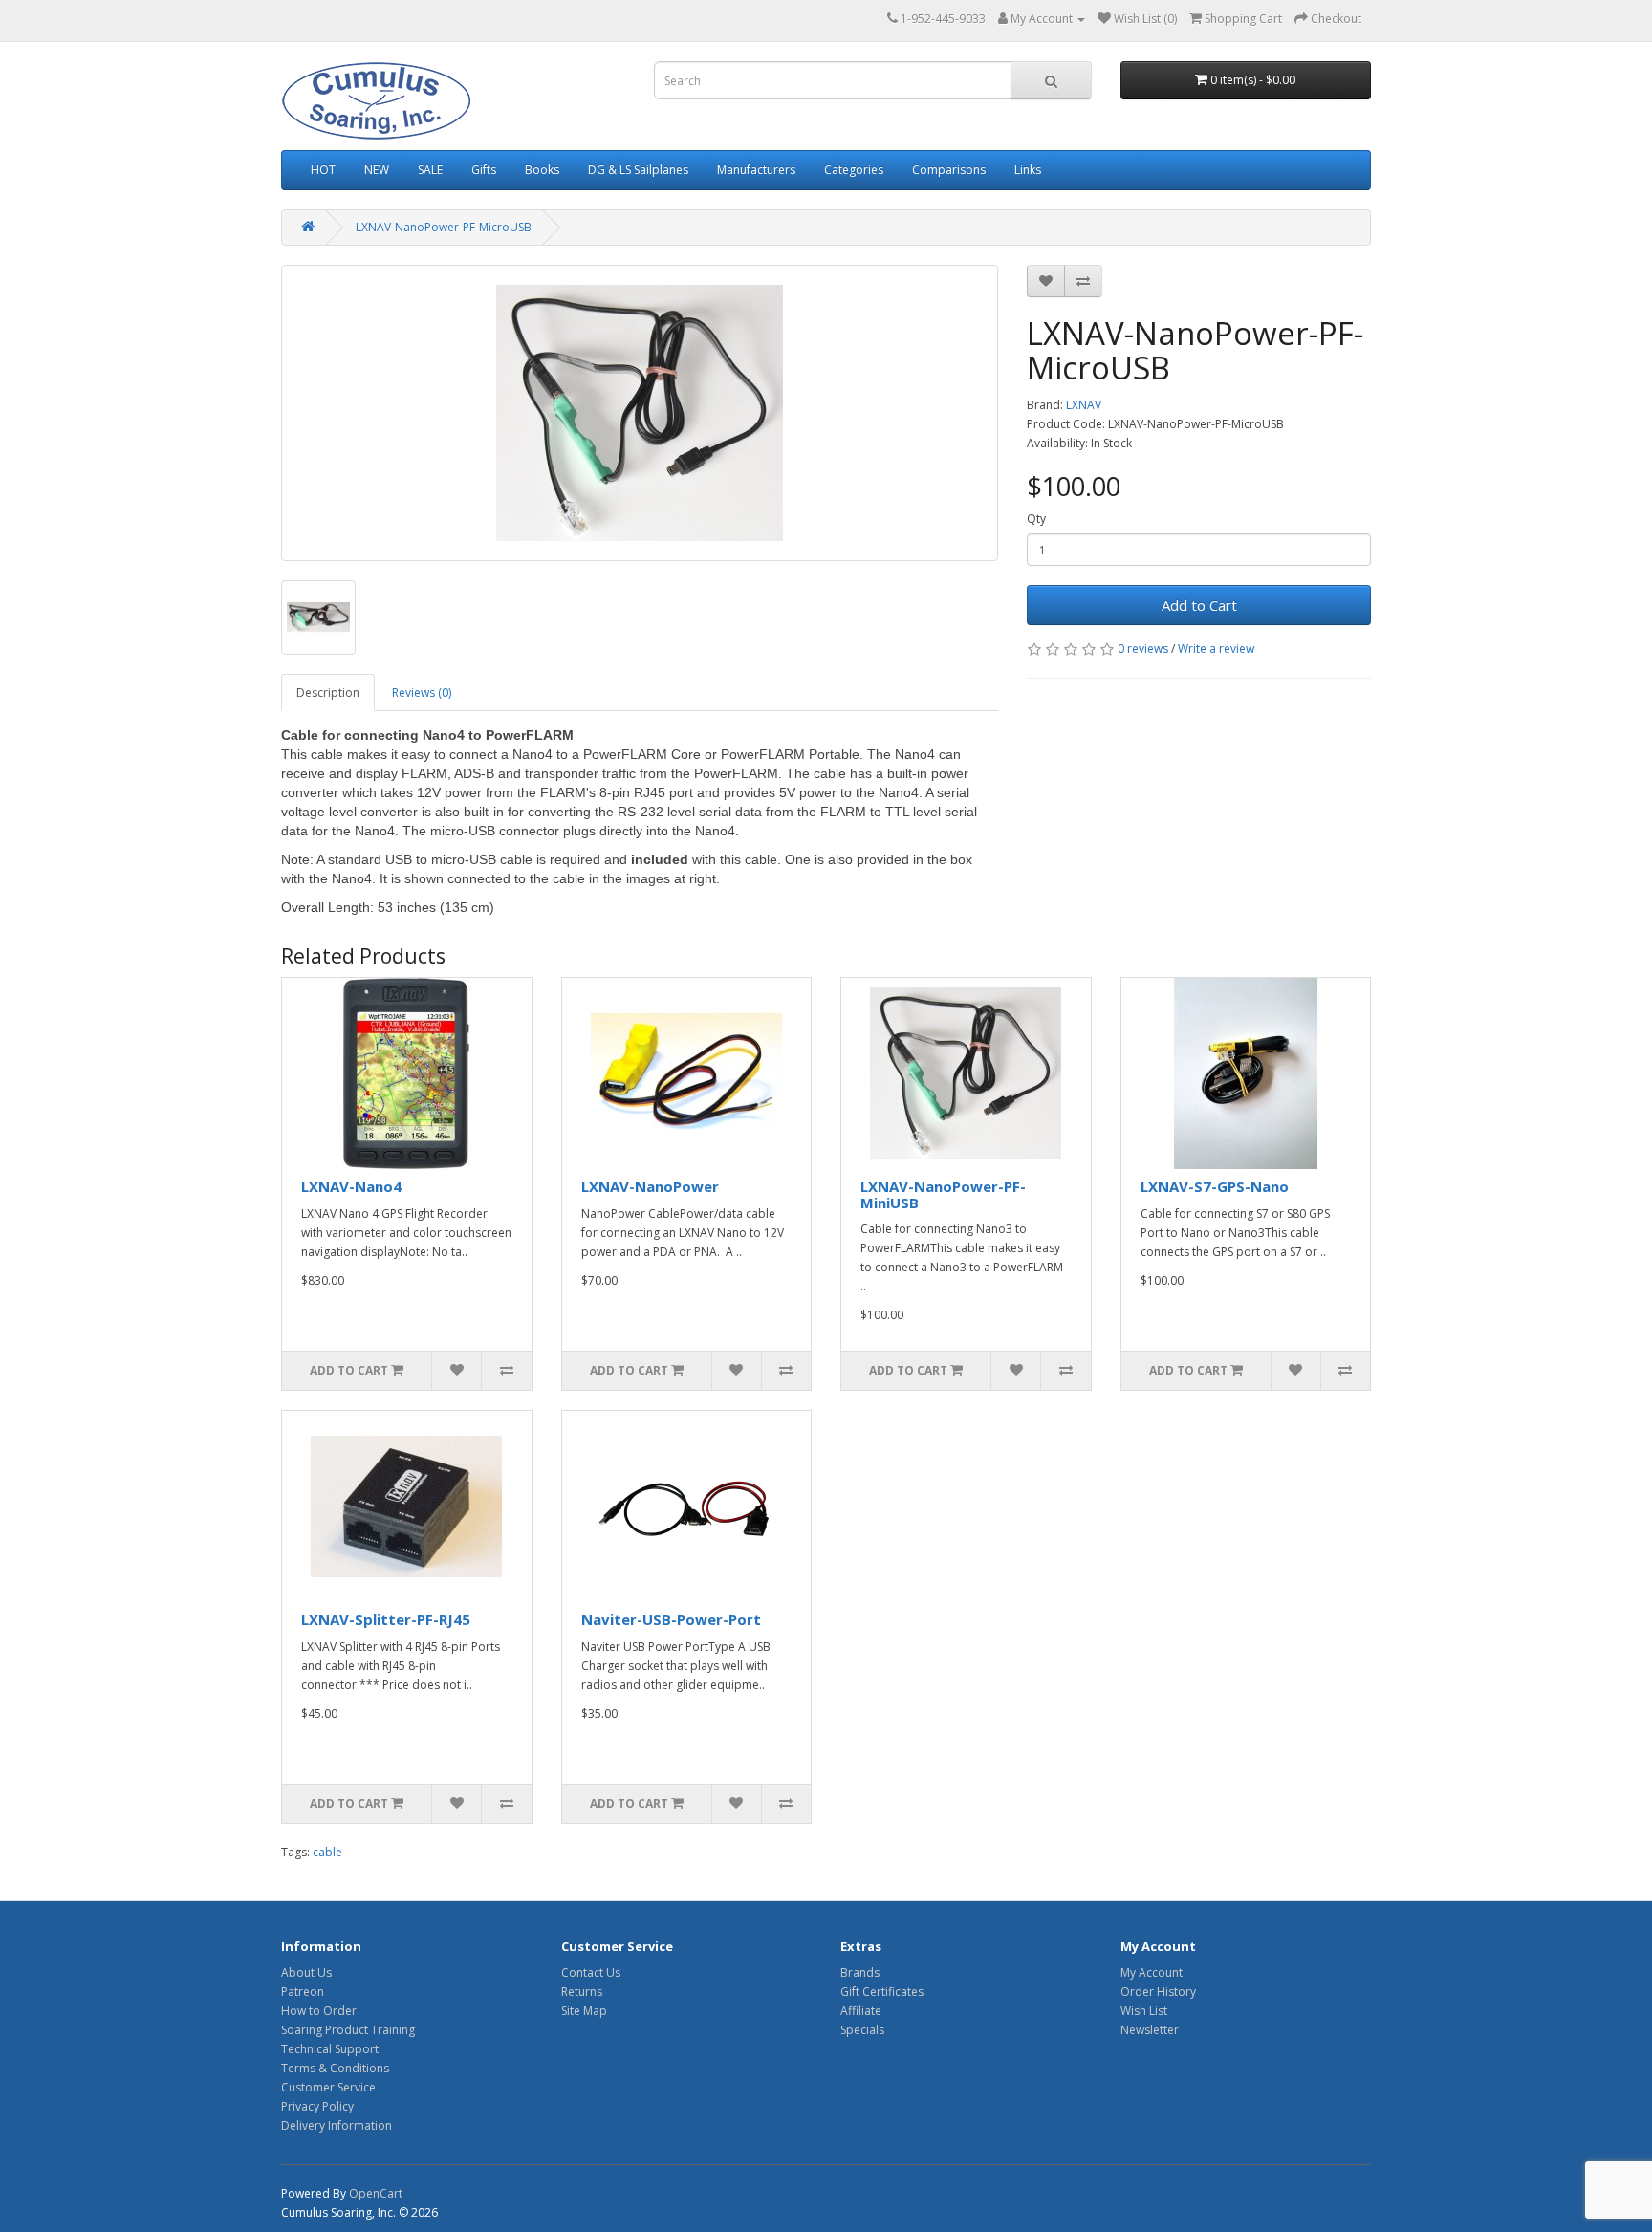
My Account (1152, 1972)
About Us (306, 1972)
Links (1028, 170)
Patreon (303, 1992)
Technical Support (330, 2049)
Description (328, 693)
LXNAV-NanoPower (650, 1186)
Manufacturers (756, 170)
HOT (323, 170)
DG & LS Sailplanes (638, 170)
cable (327, 1852)
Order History (1158, 1992)
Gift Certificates (882, 1992)
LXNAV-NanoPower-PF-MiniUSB (943, 1194)
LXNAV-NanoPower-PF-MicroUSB (444, 227)
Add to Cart (1199, 605)
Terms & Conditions (335, 2068)
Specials (862, 2030)
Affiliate (861, 2011)
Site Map (584, 2011)
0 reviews (1143, 649)
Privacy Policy (317, 2106)
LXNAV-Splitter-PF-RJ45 (386, 1619)
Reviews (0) (422, 693)
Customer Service (328, 2087)
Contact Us (591, 1972)
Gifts (484, 170)
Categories (854, 170)
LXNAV (1084, 405)
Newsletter (1150, 2030)
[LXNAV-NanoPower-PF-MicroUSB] (640, 413)
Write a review (1216, 649)
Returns (582, 1992)
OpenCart (376, 2193)
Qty (1036, 519)
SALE (430, 170)
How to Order (319, 2011)
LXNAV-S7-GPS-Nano (1215, 1186)
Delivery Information (337, 2125)
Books (542, 170)
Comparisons (949, 170)
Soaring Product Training (348, 2030)
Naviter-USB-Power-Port (671, 1619)
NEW (377, 170)
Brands (860, 1972)
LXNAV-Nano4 (351, 1186)
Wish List (1144, 2011)
